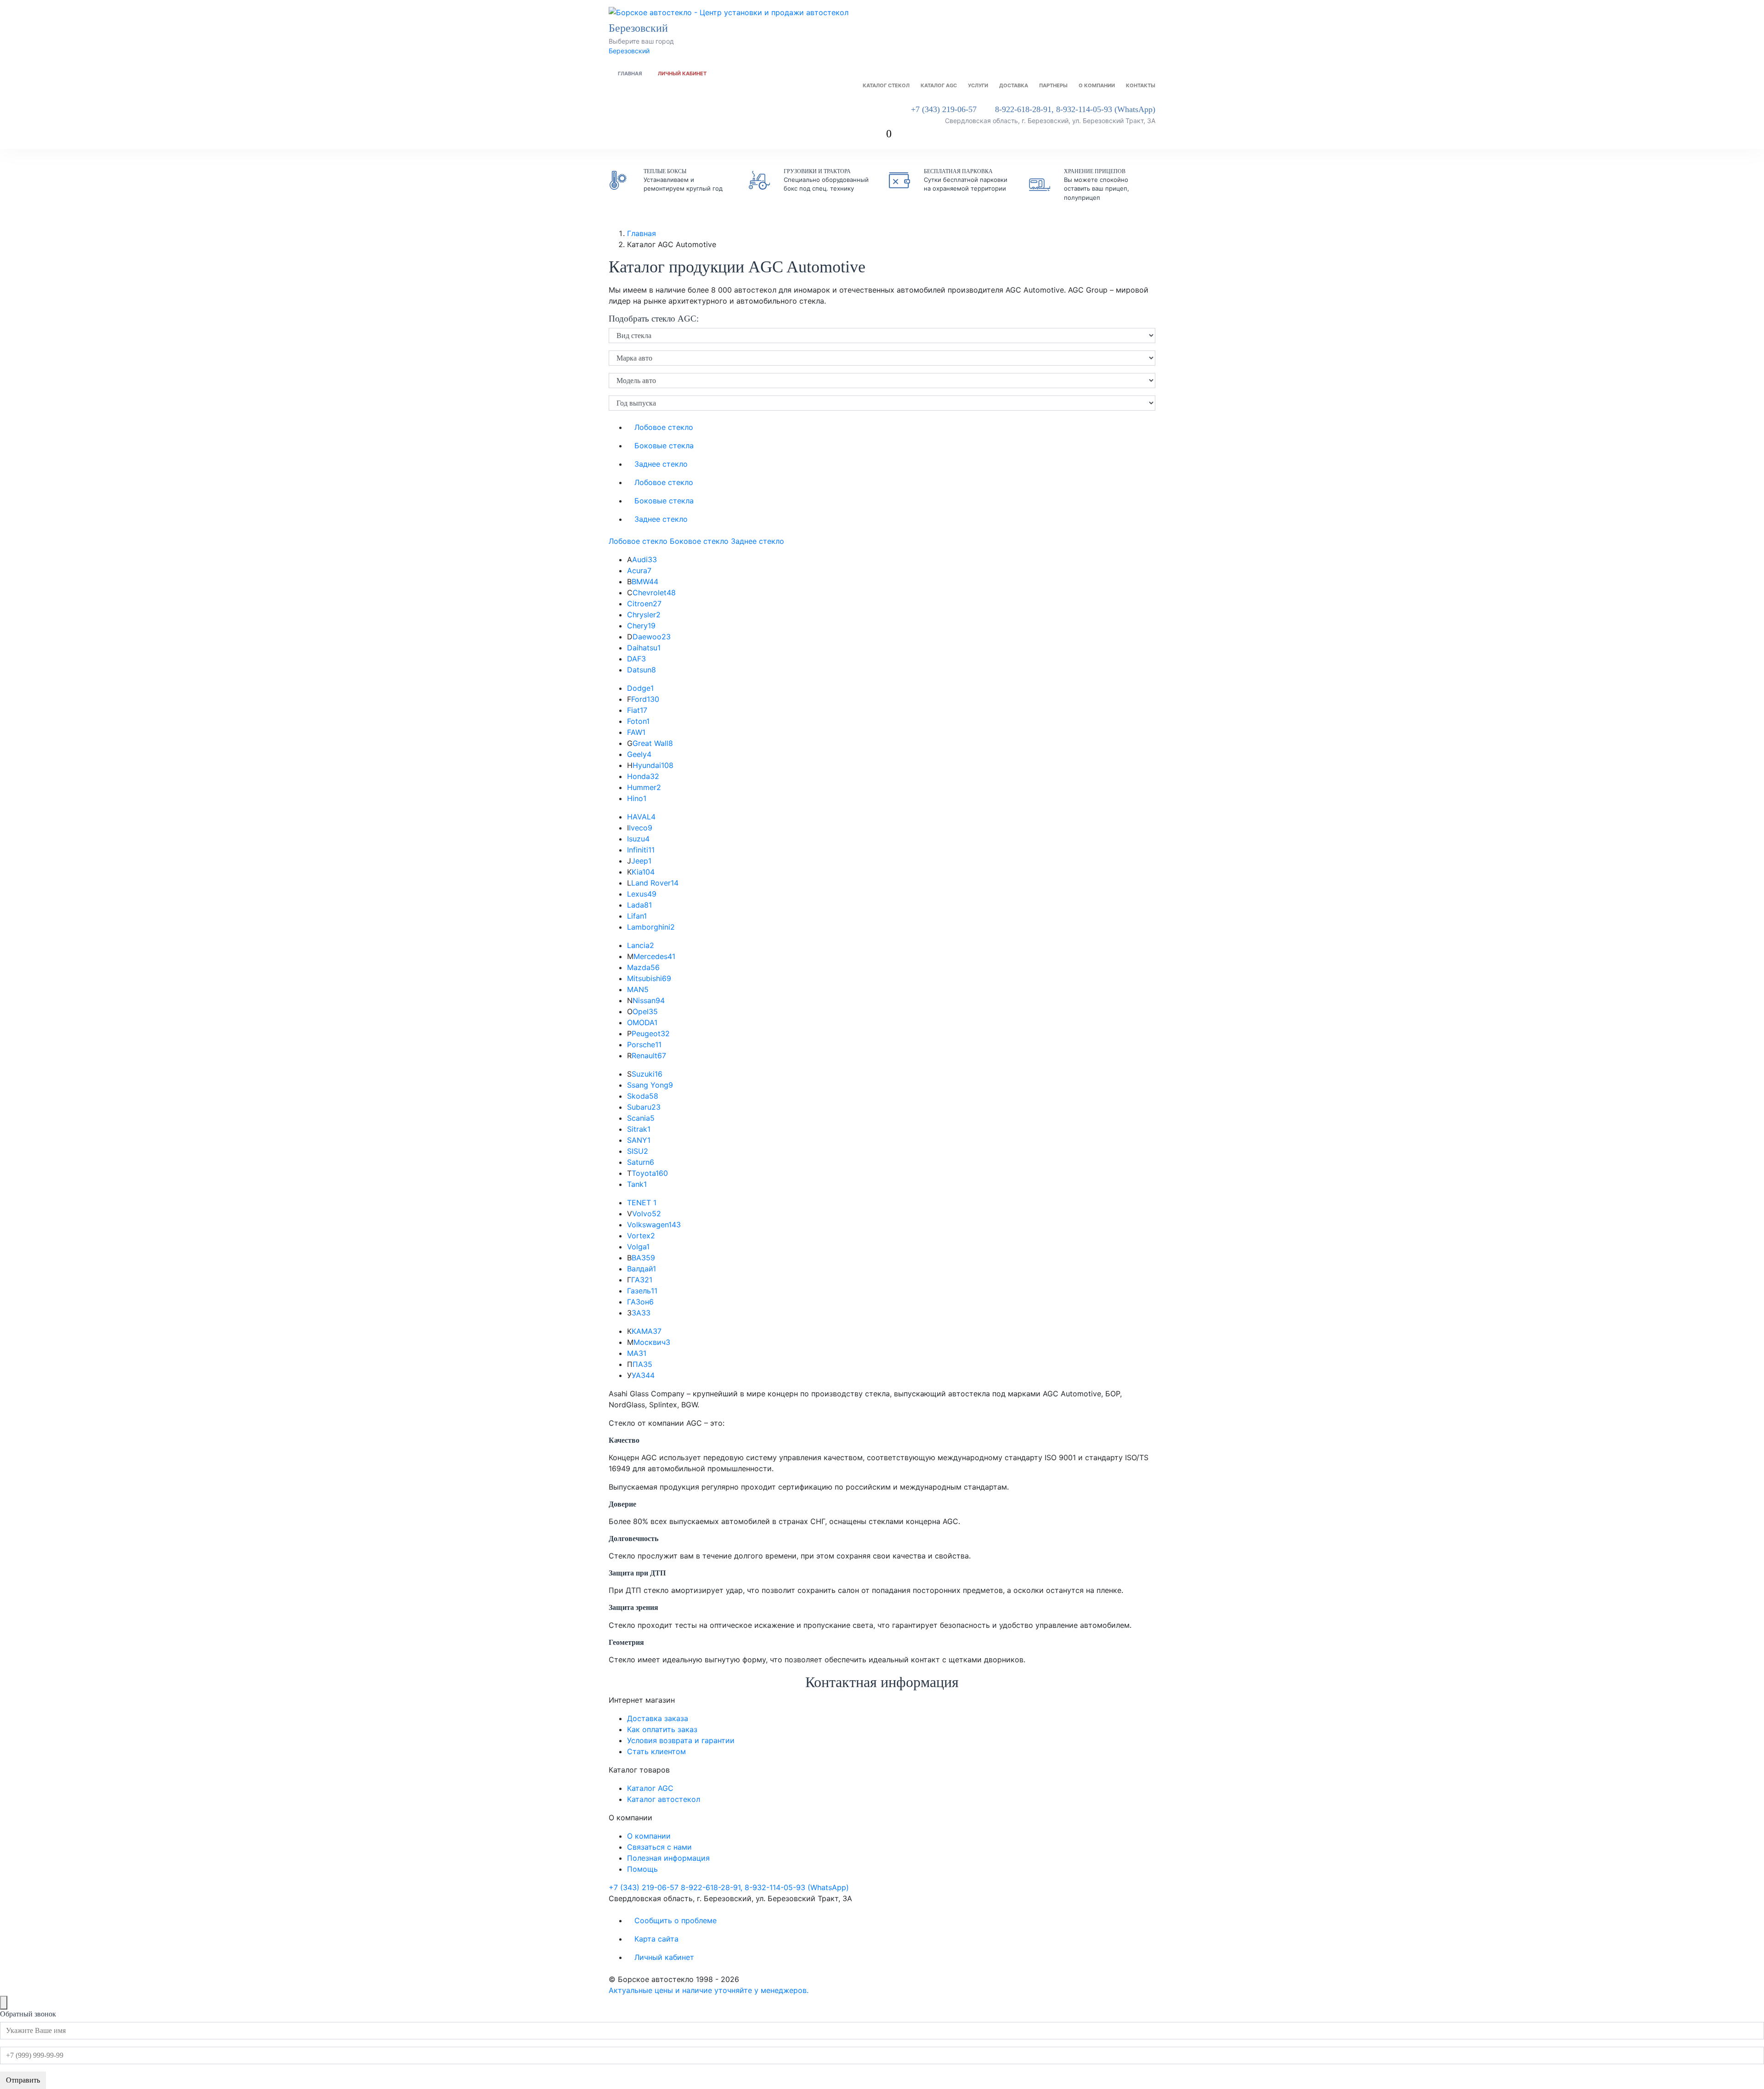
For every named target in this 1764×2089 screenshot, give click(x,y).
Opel (645, 1011)
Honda (643, 776)
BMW (645, 582)
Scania (641, 1118)
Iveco (641, 828)
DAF (636, 659)
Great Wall (653, 743)
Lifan (637, 916)
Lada (639, 905)
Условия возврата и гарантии (681, 1740)
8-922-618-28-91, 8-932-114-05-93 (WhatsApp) (1075, 109)
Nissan (649, 1000)
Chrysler (644, 615)
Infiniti (641, 850)
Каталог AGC (939, 85)
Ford (645, 699)
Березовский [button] (640, 28)
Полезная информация (668, 1858)
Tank (637, 1184)
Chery (641, 626)
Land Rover (655, 883)
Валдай (642, 1269)
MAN (638, 989)
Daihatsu (644, 648)
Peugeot (651, 1033)
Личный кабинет (682, 73)
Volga (638, 1247)
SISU (638, 1151)
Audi (645, 559)
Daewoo (652, 637)
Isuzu (638, 839)
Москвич (652, 1342)
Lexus (642, 894)
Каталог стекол (886, 85)
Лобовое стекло (664, 427)
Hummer (644, 787)
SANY (639, 1140)
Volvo (647, 1214)
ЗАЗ (641, 1313)
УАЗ (643, 1375)
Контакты (1141, 85)
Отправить (23, 2080)
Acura (639, 570)
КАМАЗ (647, 1331)
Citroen (644, 604)
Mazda (643, 967)
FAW (636, 732)
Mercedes (654, 956)
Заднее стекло (661, 464)
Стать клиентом (656, 1751)
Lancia (641, 945)
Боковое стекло (699, 541)
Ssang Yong (650, 1085)
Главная (630, 73)
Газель (642, 1291)
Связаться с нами (659, 1847)
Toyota (650, 1173)
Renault (649, 1056)
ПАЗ (642, 1364)
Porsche (644, 1044)
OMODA (642, 1022)
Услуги (978, 85)
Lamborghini (651, 927)
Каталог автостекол (664, 1799)
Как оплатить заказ (662, 1729)
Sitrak (639, 1129)
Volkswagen (654, 1225)
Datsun (642, 670)
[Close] (4, 2003)
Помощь (642, 1869)
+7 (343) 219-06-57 (944, 109)
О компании (1097, 85)
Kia (643, 872)
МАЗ (637, 1353)
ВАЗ (643, 1258)
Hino (637, 798)
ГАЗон (640, 1302)
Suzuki (647, 1074)
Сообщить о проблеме (676, 1920)
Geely (639, 754)
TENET (642, 1203)
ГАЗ (642, 1280)
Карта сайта (656, 1939)
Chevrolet (654, 593)
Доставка (1014, 85)
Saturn (641, 1162)
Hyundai (653, 765)
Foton (638, 721)
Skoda (643, 1096)
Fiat (637, 710)
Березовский (629, 51)
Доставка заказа (658, 1718)
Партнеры (1053, 85)
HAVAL (641, 817)
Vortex (641, 1236)
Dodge (640, 688)
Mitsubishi (649, 978)
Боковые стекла (664, 446)
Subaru (644, 1107)
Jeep (641, 861)
